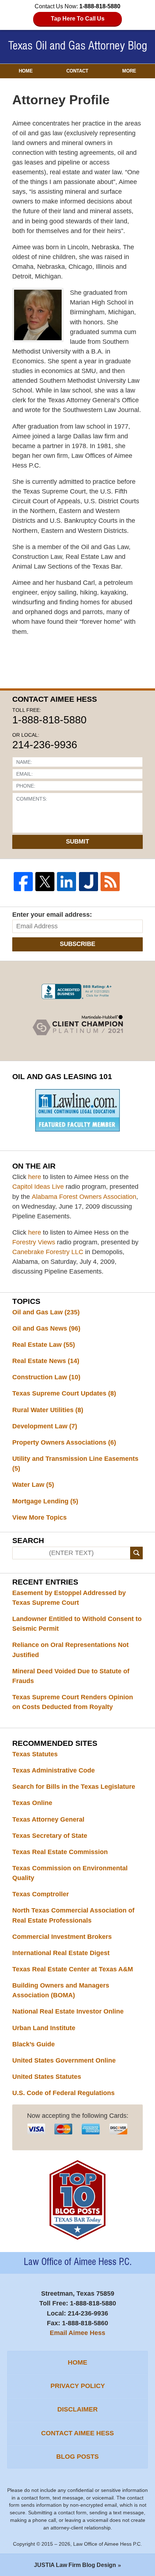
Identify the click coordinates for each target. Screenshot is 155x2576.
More (129, 71)
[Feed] (110, 882)
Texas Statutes (35, 1754)
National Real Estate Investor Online (68, 2011)
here (35, 1177)
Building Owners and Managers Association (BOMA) (61, 1990)
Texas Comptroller (41, 1894)
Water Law (33, 1485)
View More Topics (39, 1517)
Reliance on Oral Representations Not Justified (70, 1650)
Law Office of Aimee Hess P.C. (108, 2544)
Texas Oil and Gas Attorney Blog (78, 46)
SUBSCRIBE (77, 944)
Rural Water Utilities (48, 1410)
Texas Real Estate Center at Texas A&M (73, 1969)
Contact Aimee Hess (77, 2433)
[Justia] (88, 882)
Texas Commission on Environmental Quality (70, 1873)
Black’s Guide (34, 2044)
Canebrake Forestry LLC (48, 1252)
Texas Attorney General (48, 1819)
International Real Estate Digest (61, 1953)
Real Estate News (46, 1361)
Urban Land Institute (44, 2028)
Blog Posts (77, 2457)
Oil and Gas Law (46, 1312)
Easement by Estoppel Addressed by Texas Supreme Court (69, 1598)
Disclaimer (77, 2409)
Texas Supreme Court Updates (64, 1393)
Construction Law (46, 1377)
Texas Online (32, 1803)
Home (26, 71)
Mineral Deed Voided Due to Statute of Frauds (71, 1676)
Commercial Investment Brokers (62, 1937)
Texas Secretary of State (50, 1836)
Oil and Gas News (46, 1328)
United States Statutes (47, 2077)
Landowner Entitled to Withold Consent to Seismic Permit (77, 1624)
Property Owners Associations (64, 1442)
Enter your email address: (52, 915)
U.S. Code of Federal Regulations (63, 2093)
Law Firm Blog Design (75, 2565)
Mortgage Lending (45, 1501)
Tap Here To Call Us (78, 19)
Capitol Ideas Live (38, 1187)
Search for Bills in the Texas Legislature (74, 1787)
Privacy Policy (78, 2386)
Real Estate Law (44, 1345)
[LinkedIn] (67, 882)
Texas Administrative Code (54, 1770)
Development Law (45, 1426)
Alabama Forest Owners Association (84, 1197)
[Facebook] (23, 882)
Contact (77, 71)
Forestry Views (34, 1242)
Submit (77, 842)
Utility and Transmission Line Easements (75, 1464)
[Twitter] (45, 882)
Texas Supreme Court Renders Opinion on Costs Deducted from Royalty (73, 1702)
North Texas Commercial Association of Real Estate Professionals (73, 1915)
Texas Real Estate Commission (60, 1852)
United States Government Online (64, 2060)
